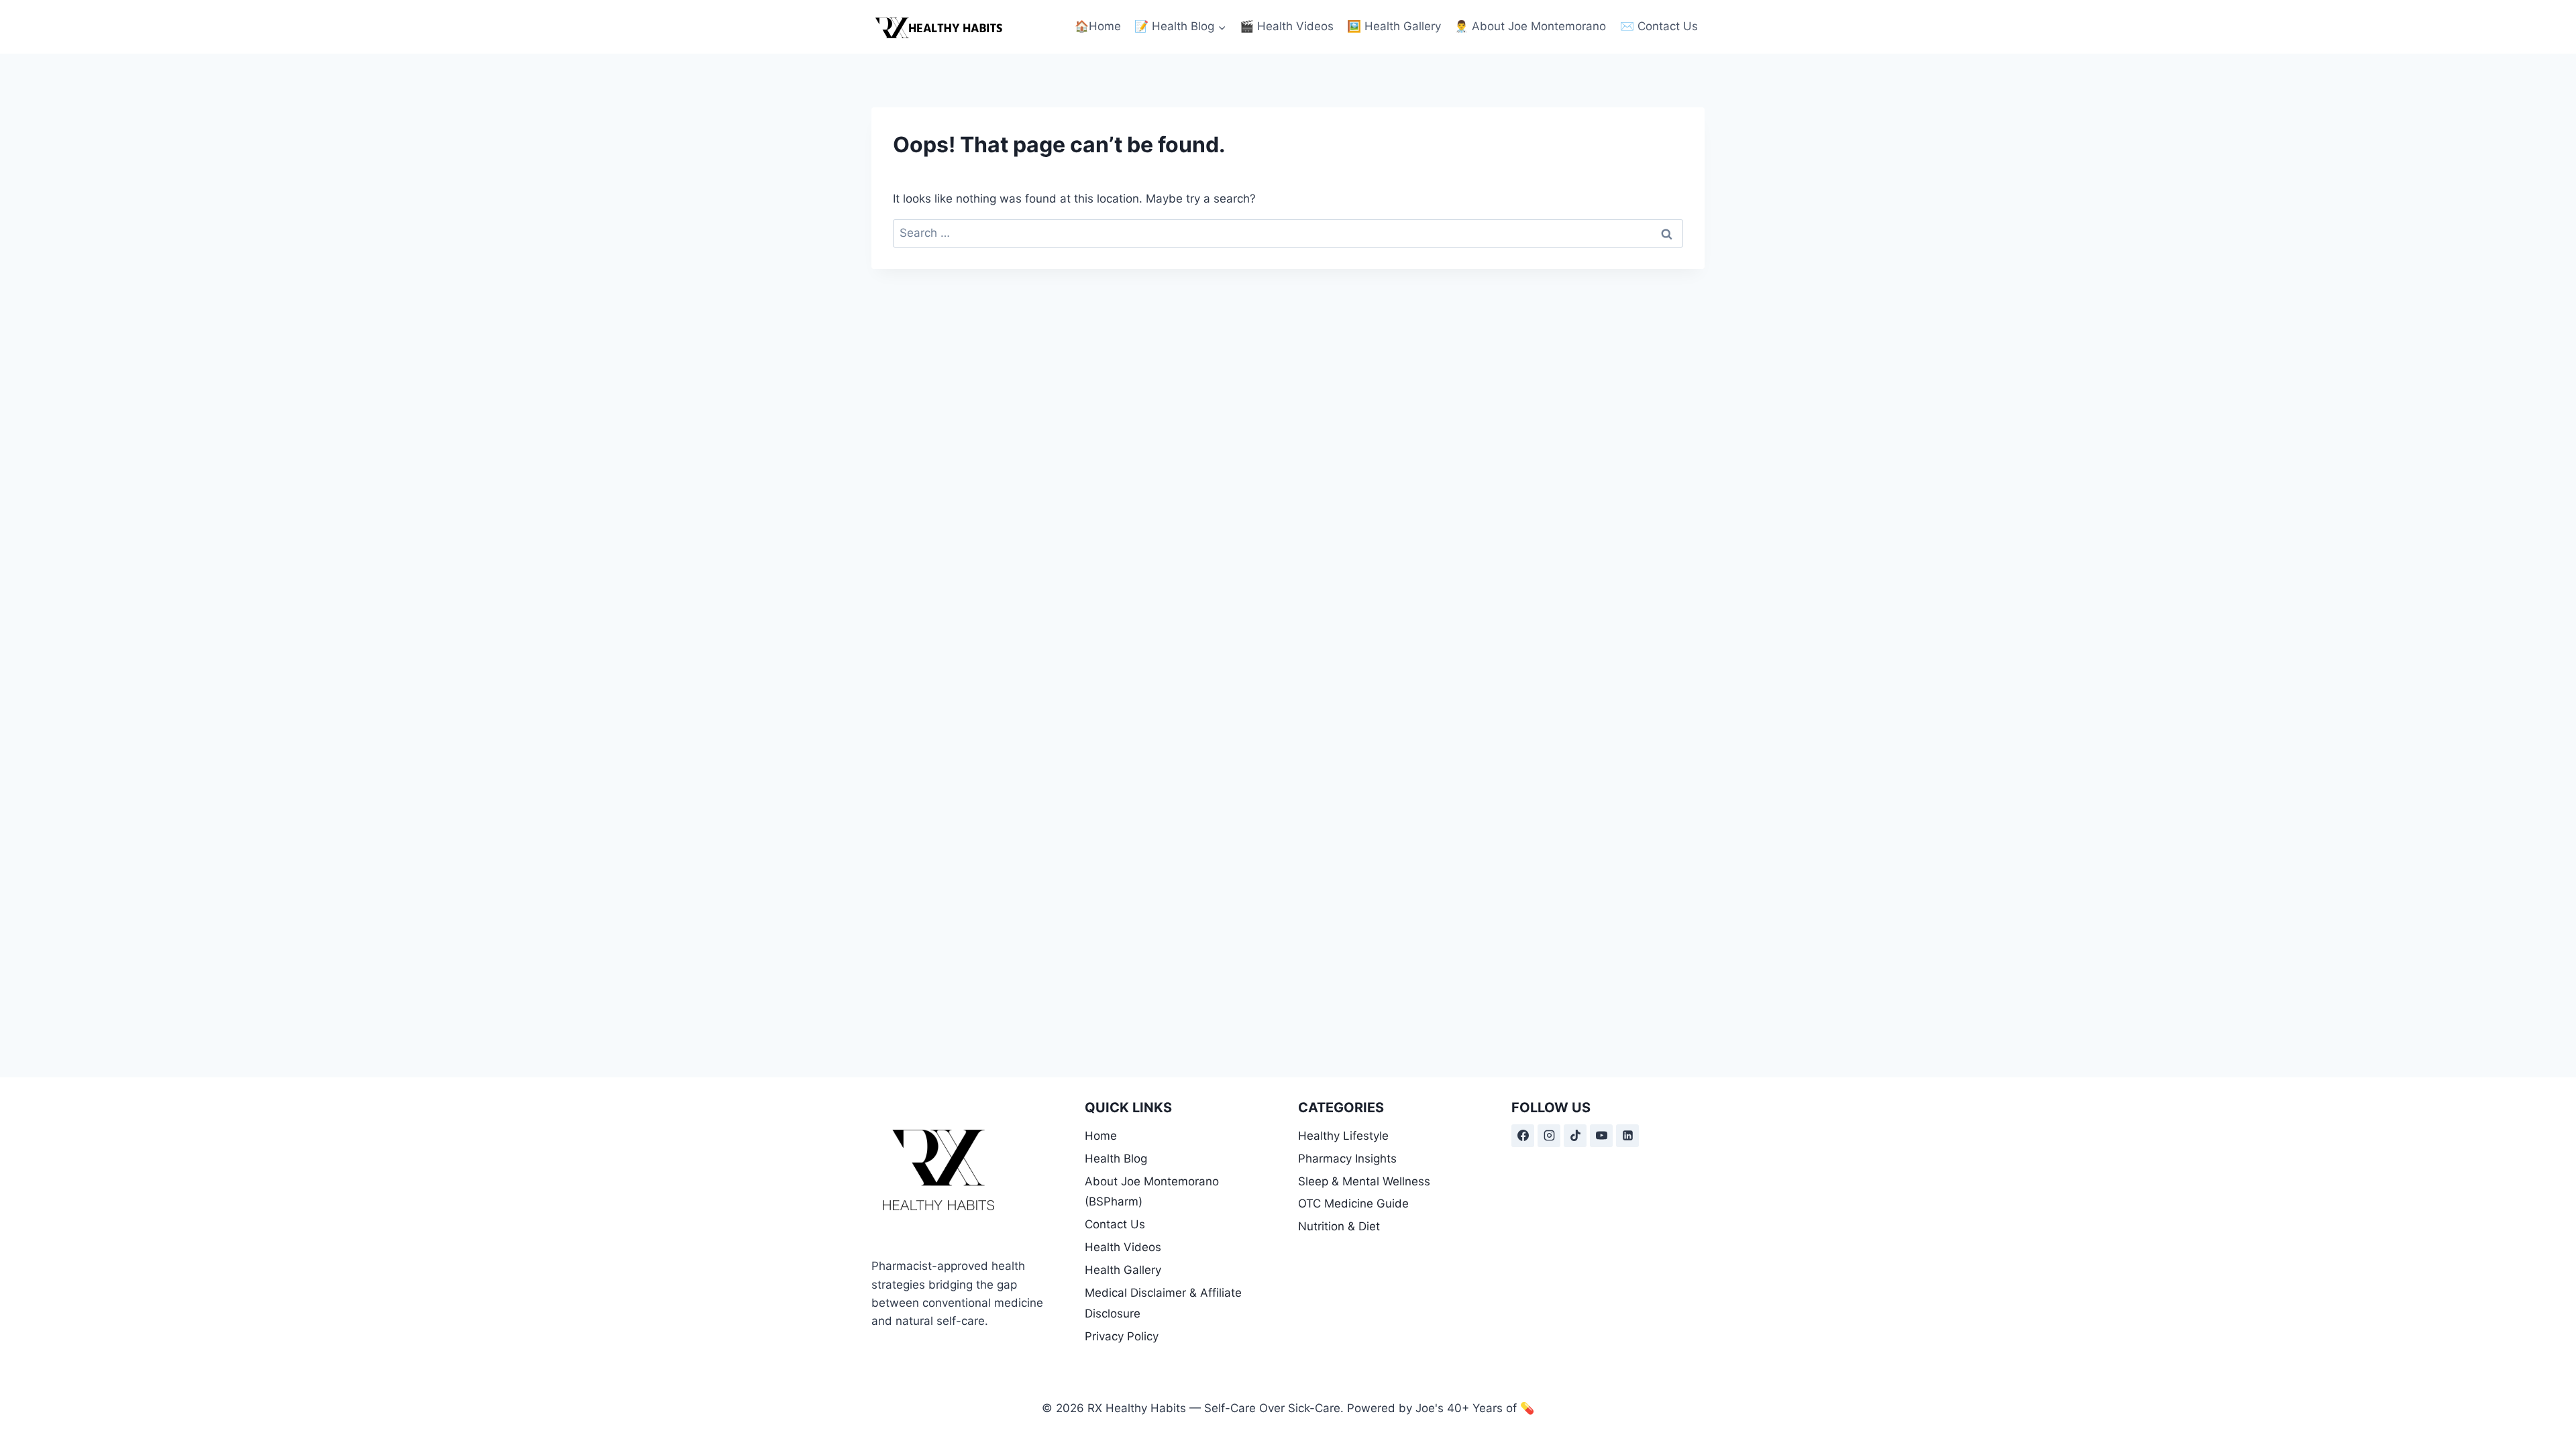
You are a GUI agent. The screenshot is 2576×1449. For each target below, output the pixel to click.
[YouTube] (1601, 1136)
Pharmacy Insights (1347, 1159)
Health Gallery (1123, 1270)
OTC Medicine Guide (1353, 1203)
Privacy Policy (1122, 1336)
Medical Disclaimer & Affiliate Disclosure (1163, 1303)
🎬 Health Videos (1287, 26)
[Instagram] (1549, 1136)
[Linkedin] (1627, 1136)
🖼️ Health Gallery (1394, 26)
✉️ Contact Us (1659, 26)
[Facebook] (1523, 1136)
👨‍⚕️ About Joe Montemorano (1530, 26)
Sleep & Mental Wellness (1364, 1181)
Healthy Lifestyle (1343, 1136)
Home (1101, 1136)
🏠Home (1098, 26)
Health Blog (1116, 1159)
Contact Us (1115, 1224)
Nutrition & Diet (1339, 1226)
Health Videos (1123, 1247)
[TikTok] (1575, 1136)
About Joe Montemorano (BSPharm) (1152, 1192)
